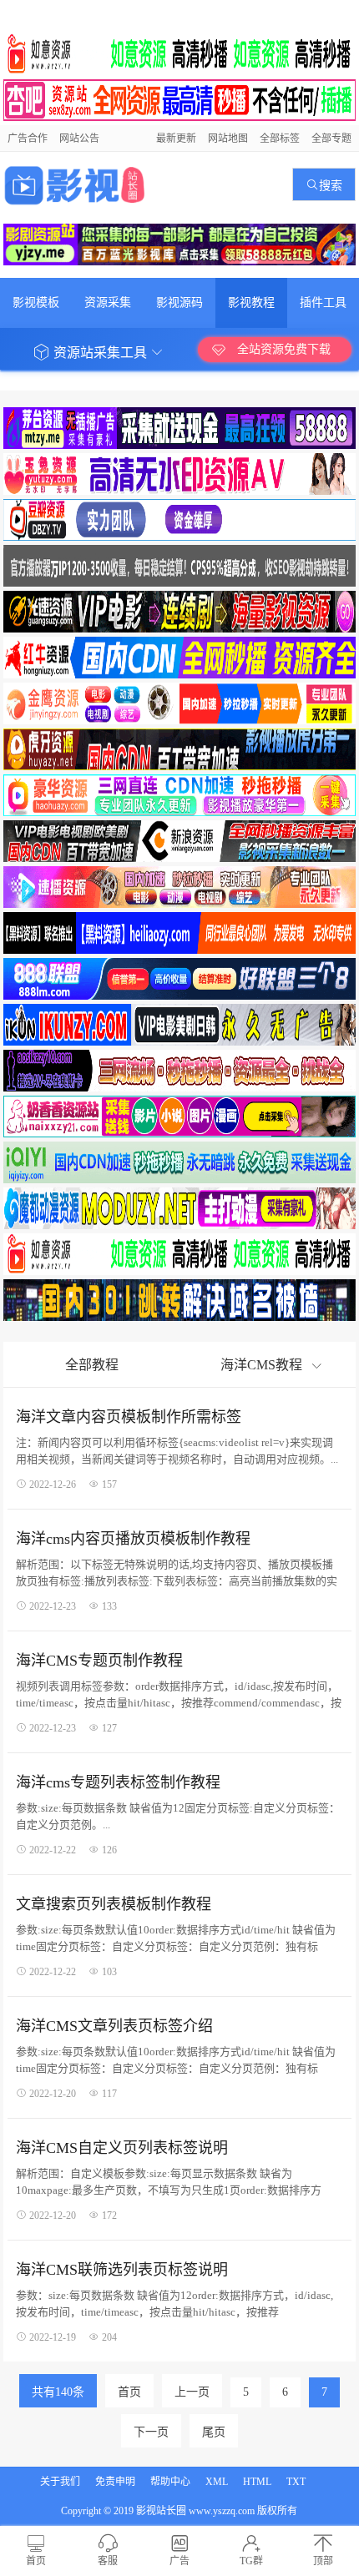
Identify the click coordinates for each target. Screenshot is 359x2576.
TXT (296, 2482)
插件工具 (323, 302)
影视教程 (251, 302)
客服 (108, 2561)
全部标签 (280, 139)
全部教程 (92, 1365)
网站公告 (79, 139)
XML (217, 2482)
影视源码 (179, 302)
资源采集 (108, 302)
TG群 (251, 2561)
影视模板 (36, 302)
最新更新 (176, 139)
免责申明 (115, 2482)
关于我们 (60, 2482)
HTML (257, 2482)
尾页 (214, 2432)
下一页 (151, 2432)
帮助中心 (170, 2482)
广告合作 (28, 139)
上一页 (192, 2392)
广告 (179, 2561)
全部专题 (331, 139)
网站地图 (228, 139)
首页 (129, 2392)
